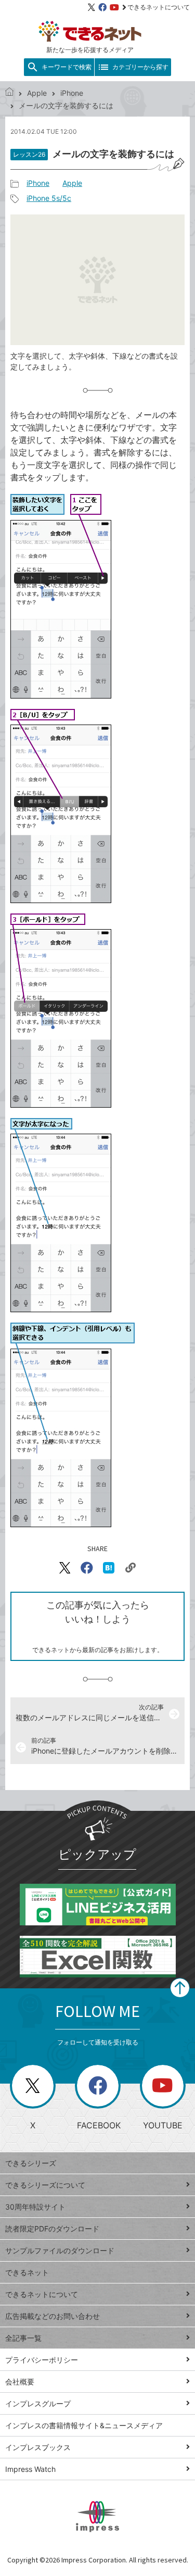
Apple (37, 93)
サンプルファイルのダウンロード (60, 2250)
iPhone (72, 93)
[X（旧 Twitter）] (92, 7)
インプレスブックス (38, 2447)
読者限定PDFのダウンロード (52, 2229)
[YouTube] (114, 7)
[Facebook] (102, 7)
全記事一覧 (23, 2338)
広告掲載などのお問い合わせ (53, 2316)
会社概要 (20, 2382)
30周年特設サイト (35, 2207)
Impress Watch (30, 2469)
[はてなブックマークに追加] (109, 1568)
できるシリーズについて (45, 2185)
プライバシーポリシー (42, 2360)
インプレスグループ (38, 2403)
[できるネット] (9, 93)
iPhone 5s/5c (49, 198)
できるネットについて (159, 7)
